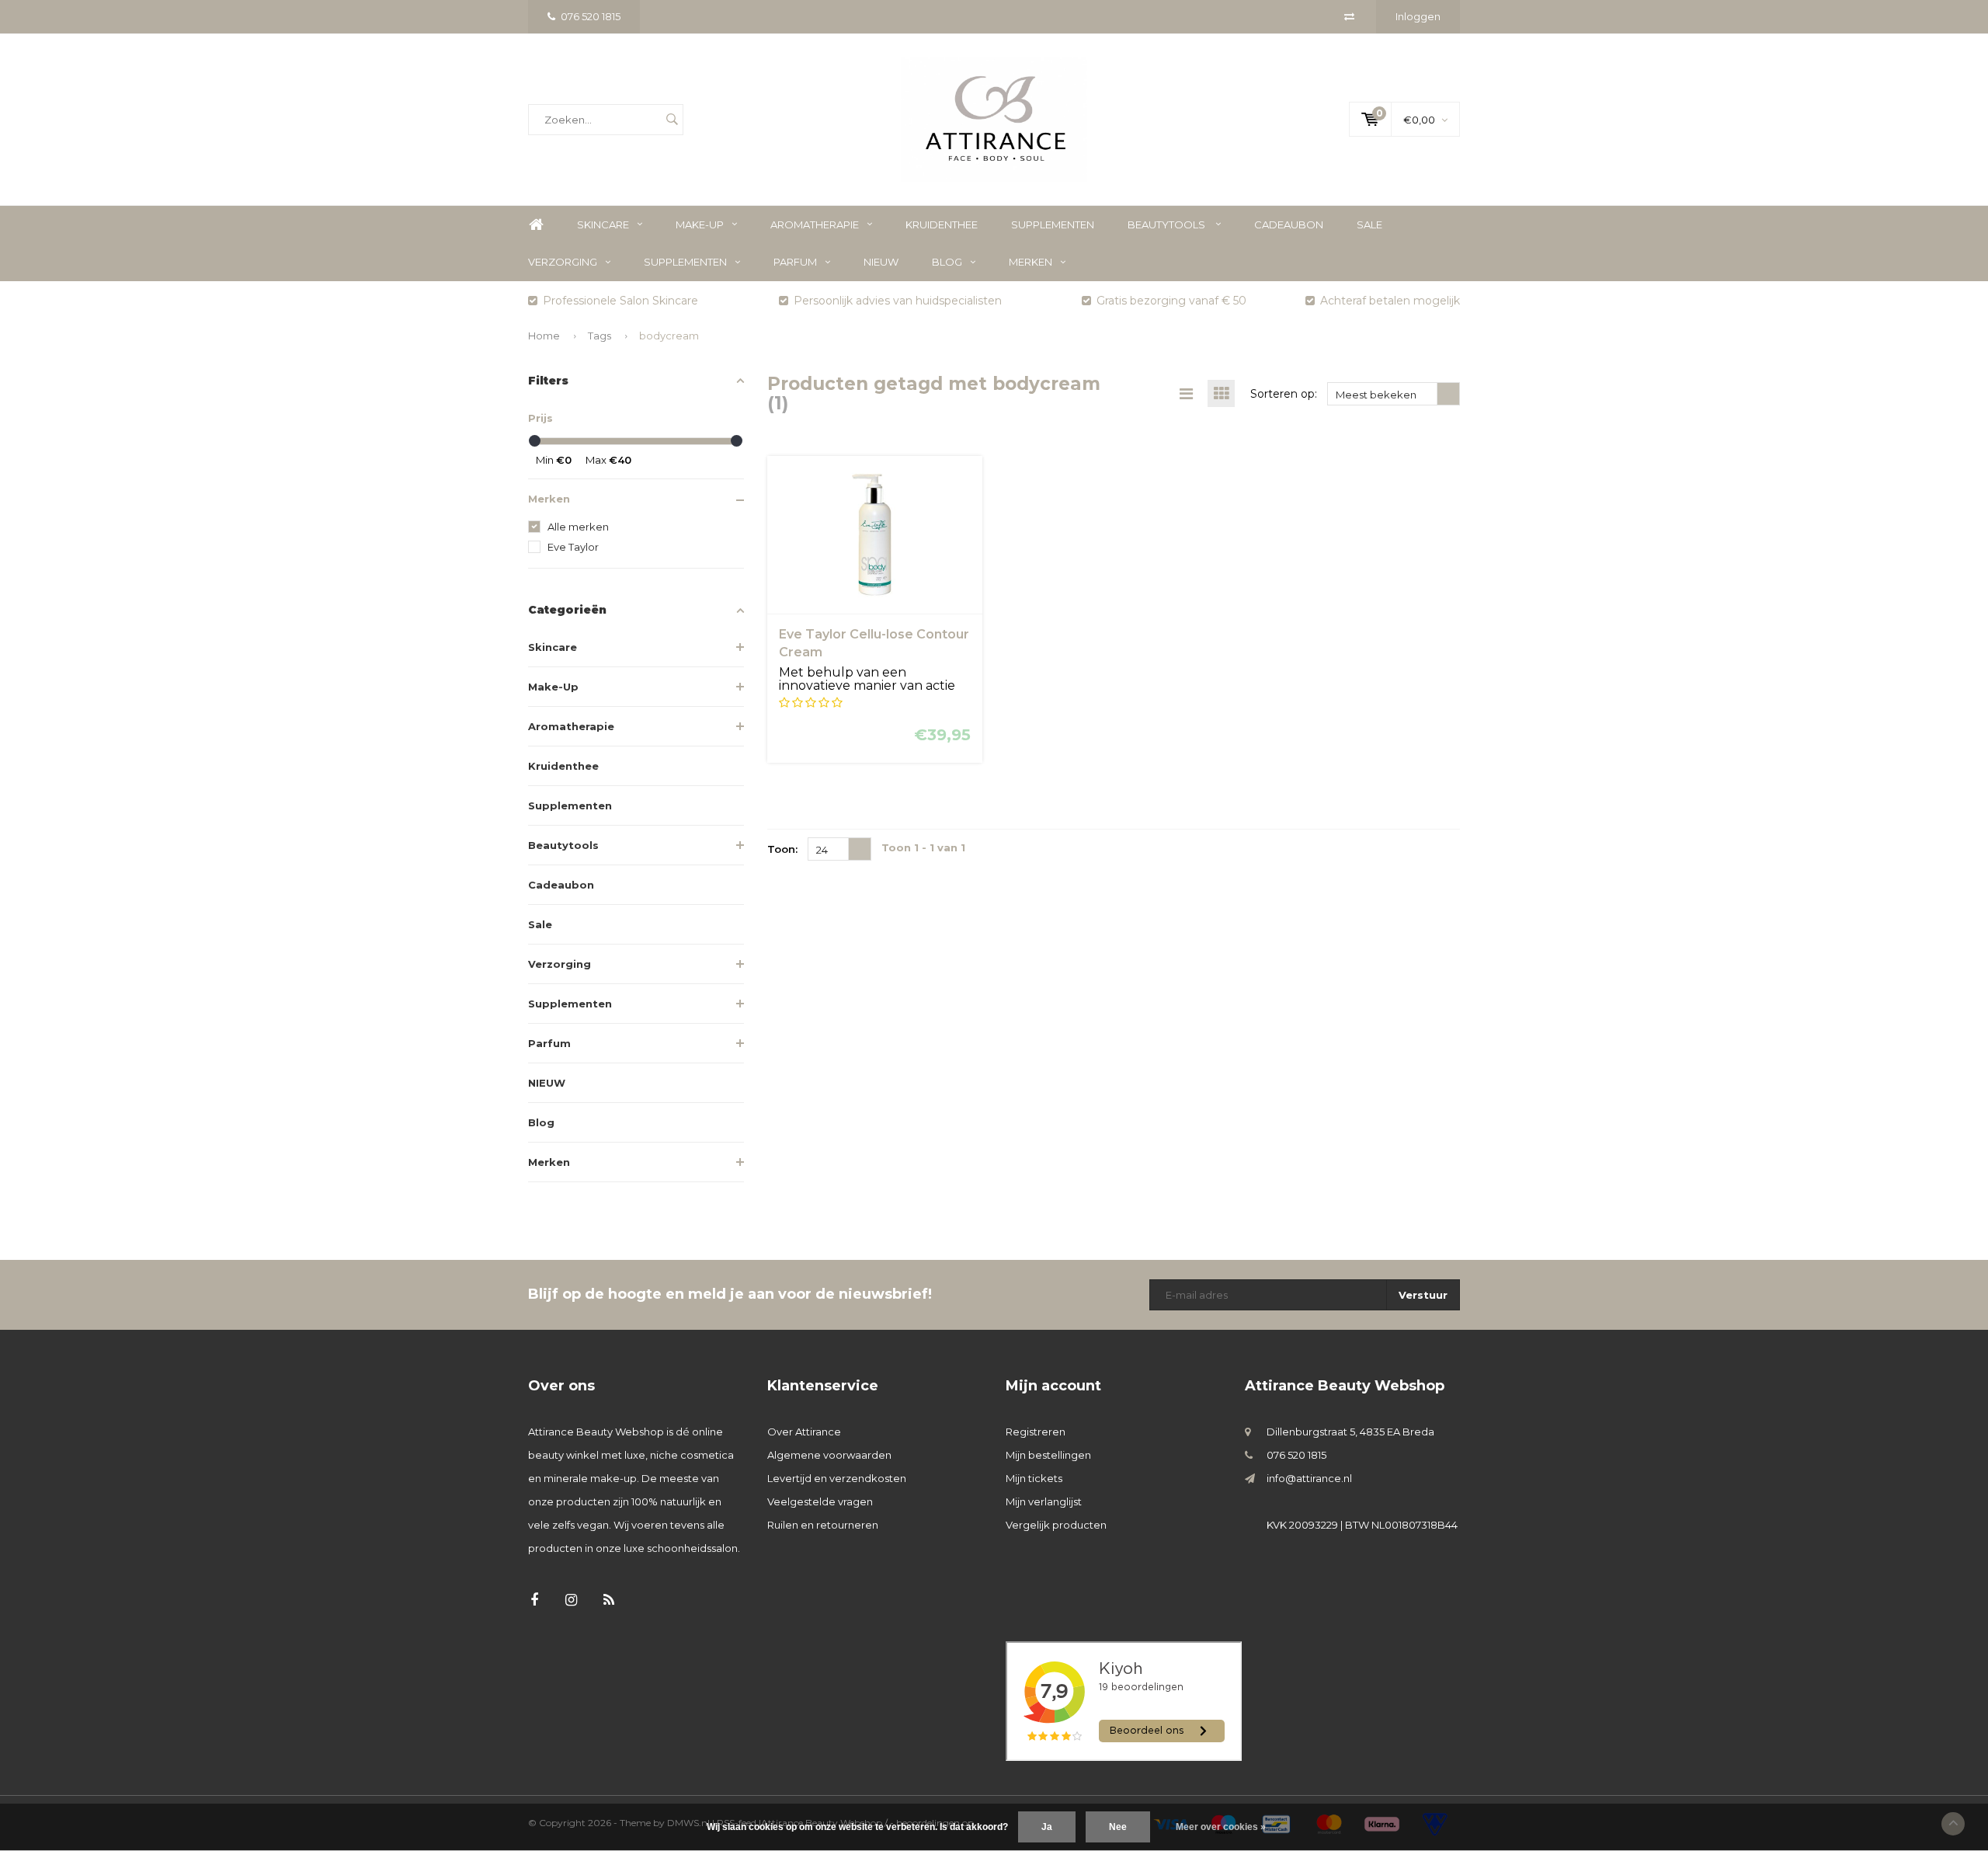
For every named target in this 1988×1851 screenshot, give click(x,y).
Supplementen (1053, 224)
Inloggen (1418, 16)
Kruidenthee (942, 224)
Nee (1118, 1827)
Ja (1047, 1827)
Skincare (603, 224)
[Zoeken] (672, 120)
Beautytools (1168, 224)
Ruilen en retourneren (823, 1525)
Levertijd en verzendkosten (837, 1478)
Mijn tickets (1034, 1478)
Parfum (795, 262)
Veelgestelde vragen (820, 1501)
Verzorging (563, 262)
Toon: (782, 849)
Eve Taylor (573, 547)
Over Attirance (804, 1432)
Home (536, 225)
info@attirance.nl (1309, 1478)
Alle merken (578, 527)
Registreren (1036, 1432)
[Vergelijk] (1349, 16)
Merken (1030, 262)
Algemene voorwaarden (829, 1455)
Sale (1369, 224)
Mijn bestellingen (1048, 1455)
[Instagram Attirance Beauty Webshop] (571, 1600)
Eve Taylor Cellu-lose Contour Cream (874, 643)
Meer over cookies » (1221, 1827)
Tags (600, 336)
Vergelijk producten (1056, 1525)
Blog (947, 262)
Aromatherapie (815, 224)
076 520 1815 (591, 16)
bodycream (669, 336)
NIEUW (881, 262)
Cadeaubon (1289, 224)
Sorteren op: (1284, 394)
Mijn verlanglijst (1044, 1501)
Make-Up (700, 224)
